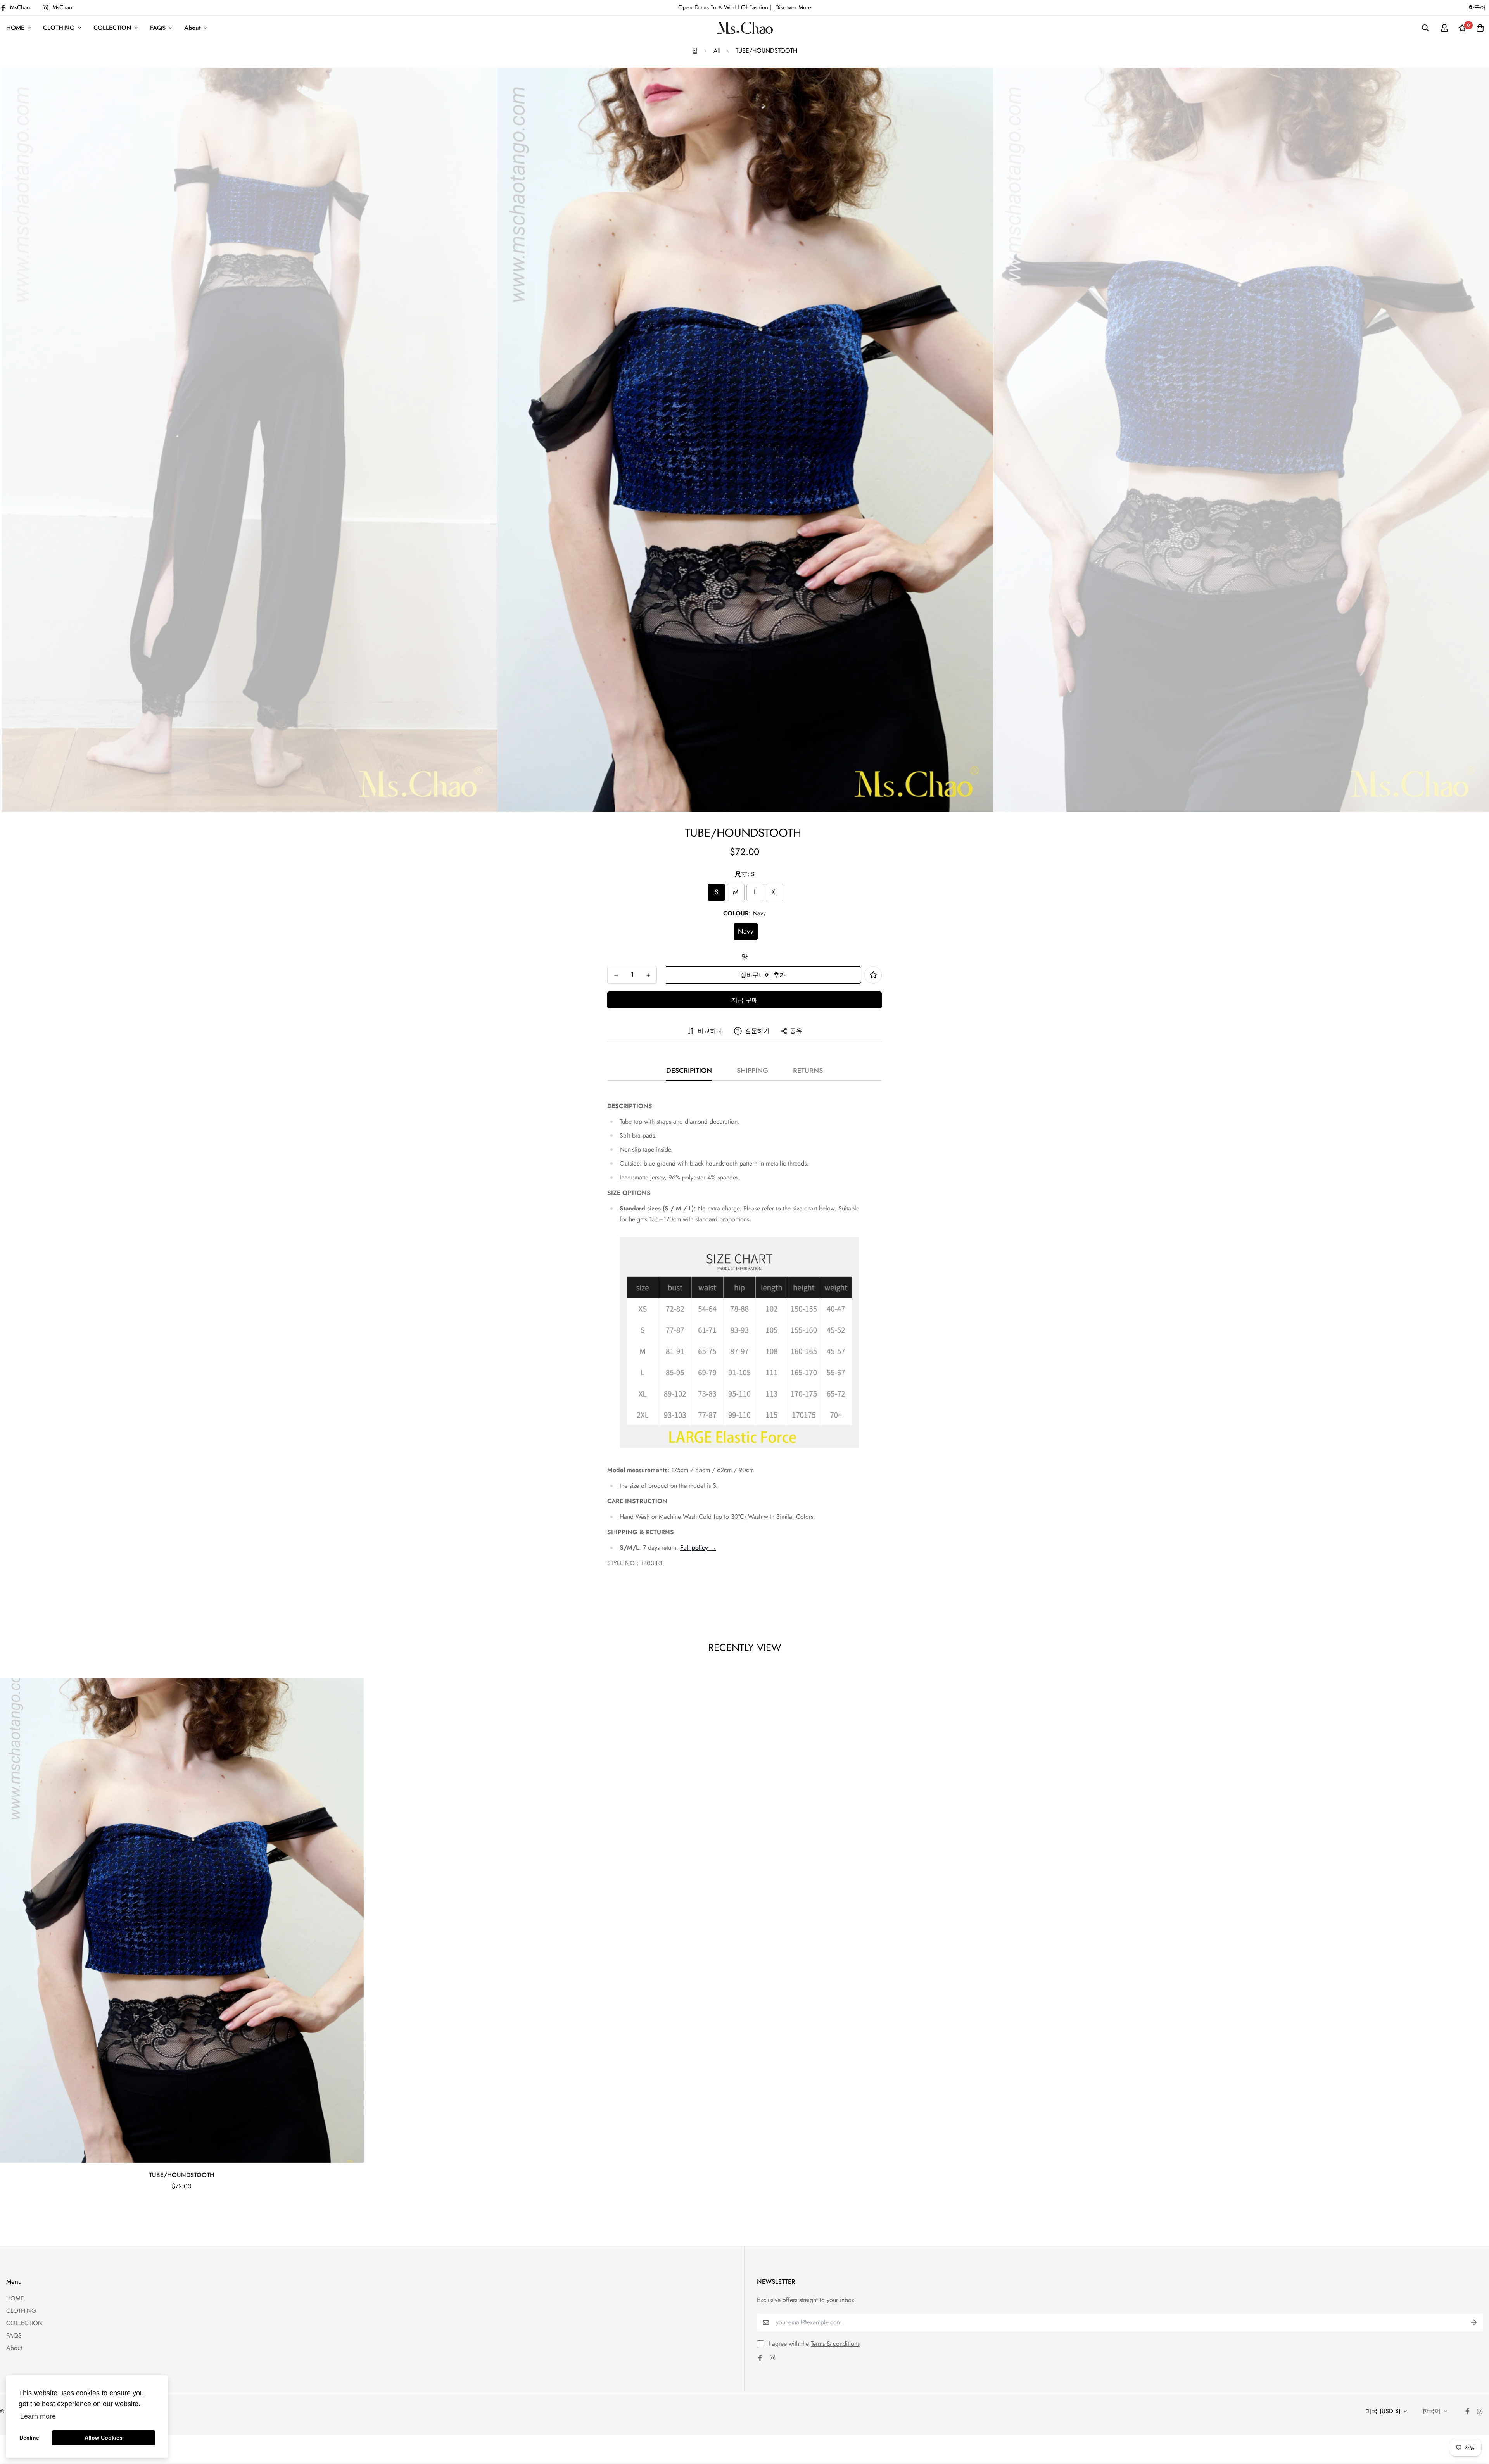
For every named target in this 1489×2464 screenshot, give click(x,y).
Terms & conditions (835, 2344)
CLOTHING (59, 28)
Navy (746, 931)
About (192, 28)
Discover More (793, 7)
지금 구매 (745, 1000)
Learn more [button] (38, 2416)
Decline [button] (29, 2438)
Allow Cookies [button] (104, 2438)
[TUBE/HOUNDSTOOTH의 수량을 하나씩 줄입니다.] (616, 975)
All (717, 51)
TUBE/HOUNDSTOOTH (182, 2175)
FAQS (158, 28)
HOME (15, 28)
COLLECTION (112, 28)
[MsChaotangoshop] (745, 28)
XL (775, 892)
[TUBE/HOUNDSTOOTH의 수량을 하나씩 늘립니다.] (648, 975)
